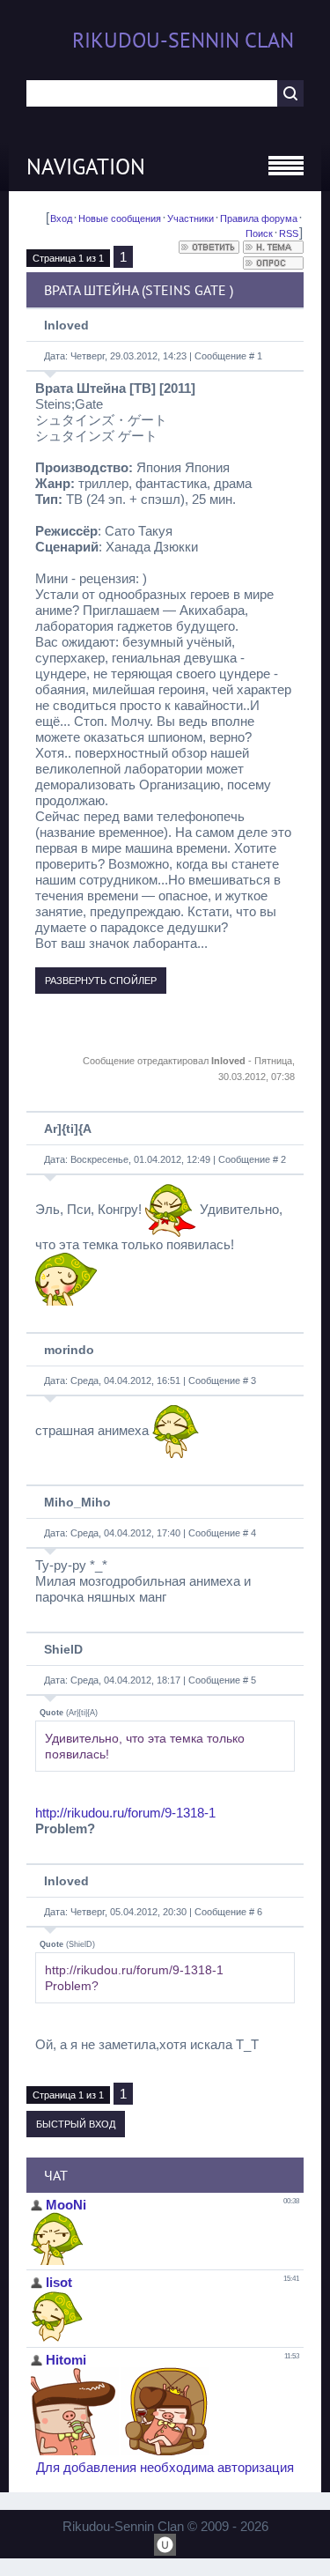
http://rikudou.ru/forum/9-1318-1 (125, 1813)
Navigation (86, 167)
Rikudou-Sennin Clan (183, 40)
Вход (61, 218)
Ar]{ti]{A (68, 1129)
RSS (289, 233)
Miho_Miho (77, 1502)
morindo (69, 1350)
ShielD (63, 1649)
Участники (191, 218)
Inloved (66, 325)
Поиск (259, 233)
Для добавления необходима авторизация (165, 2467)
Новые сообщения (120, 218)
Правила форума (259, 218)
